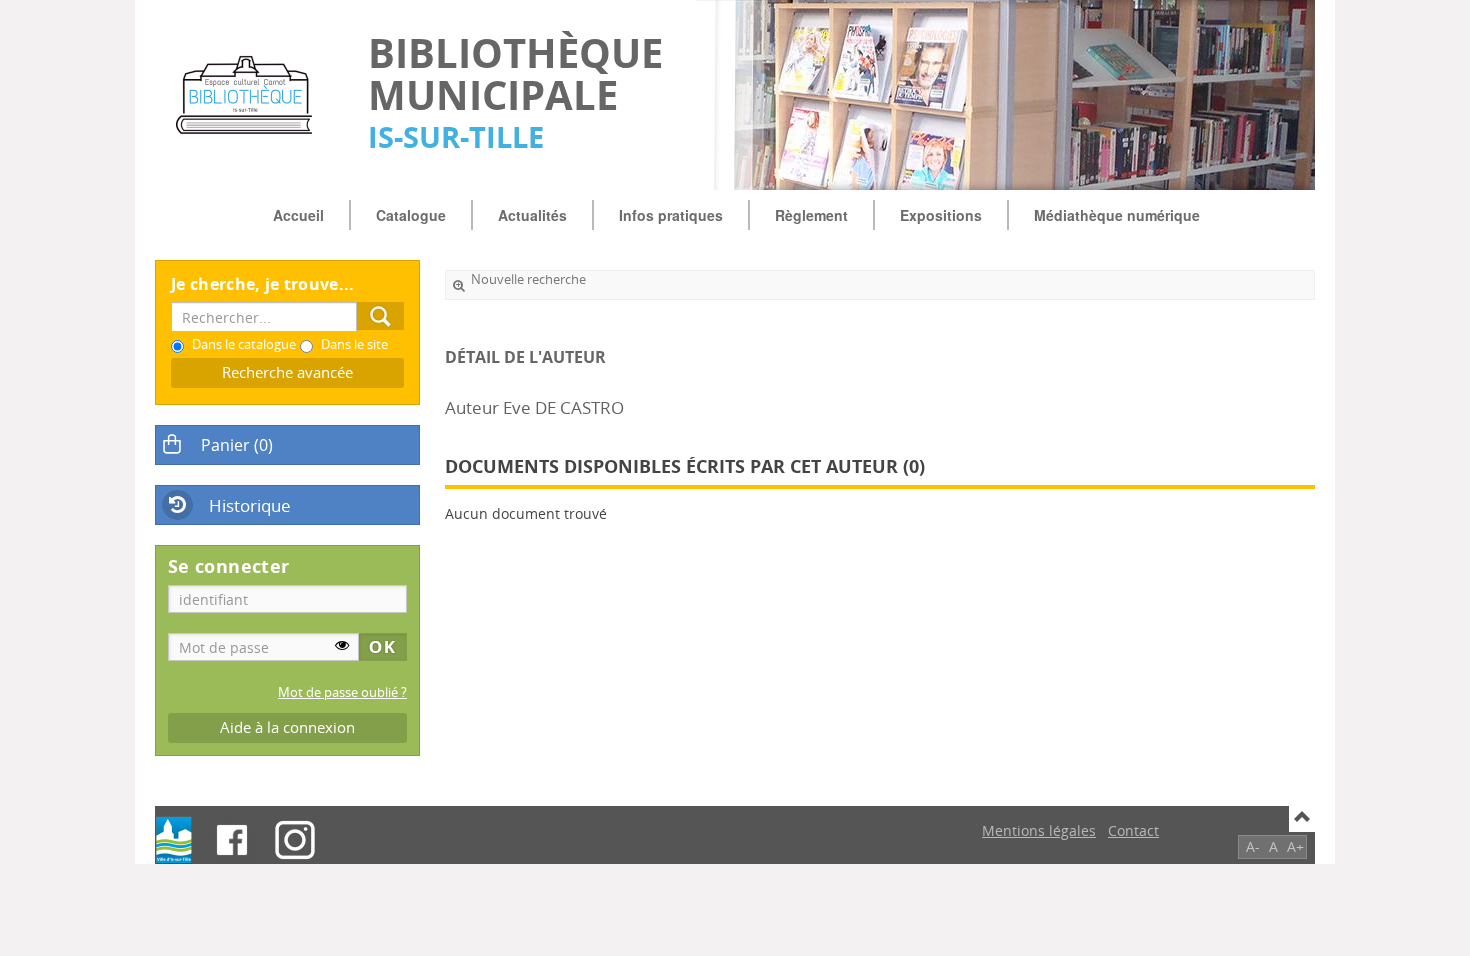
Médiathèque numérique (1117, 215)
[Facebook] (232, 840)
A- (1253, 846)
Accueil (298, 215)
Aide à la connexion (287, 727)
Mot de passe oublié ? (342, 692)
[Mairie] (174, 840)
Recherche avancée (287, 372)
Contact (1133, 830)
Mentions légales (1039, 830)
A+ (1295, 846)
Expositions (941, 215)
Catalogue (411, 215)
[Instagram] (295, 840)
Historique (250, 505)
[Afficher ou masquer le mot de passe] (342, 645)
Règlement (811, 215)
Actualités (532, 215)
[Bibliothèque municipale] (251, 95)
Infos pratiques (671, 215)
